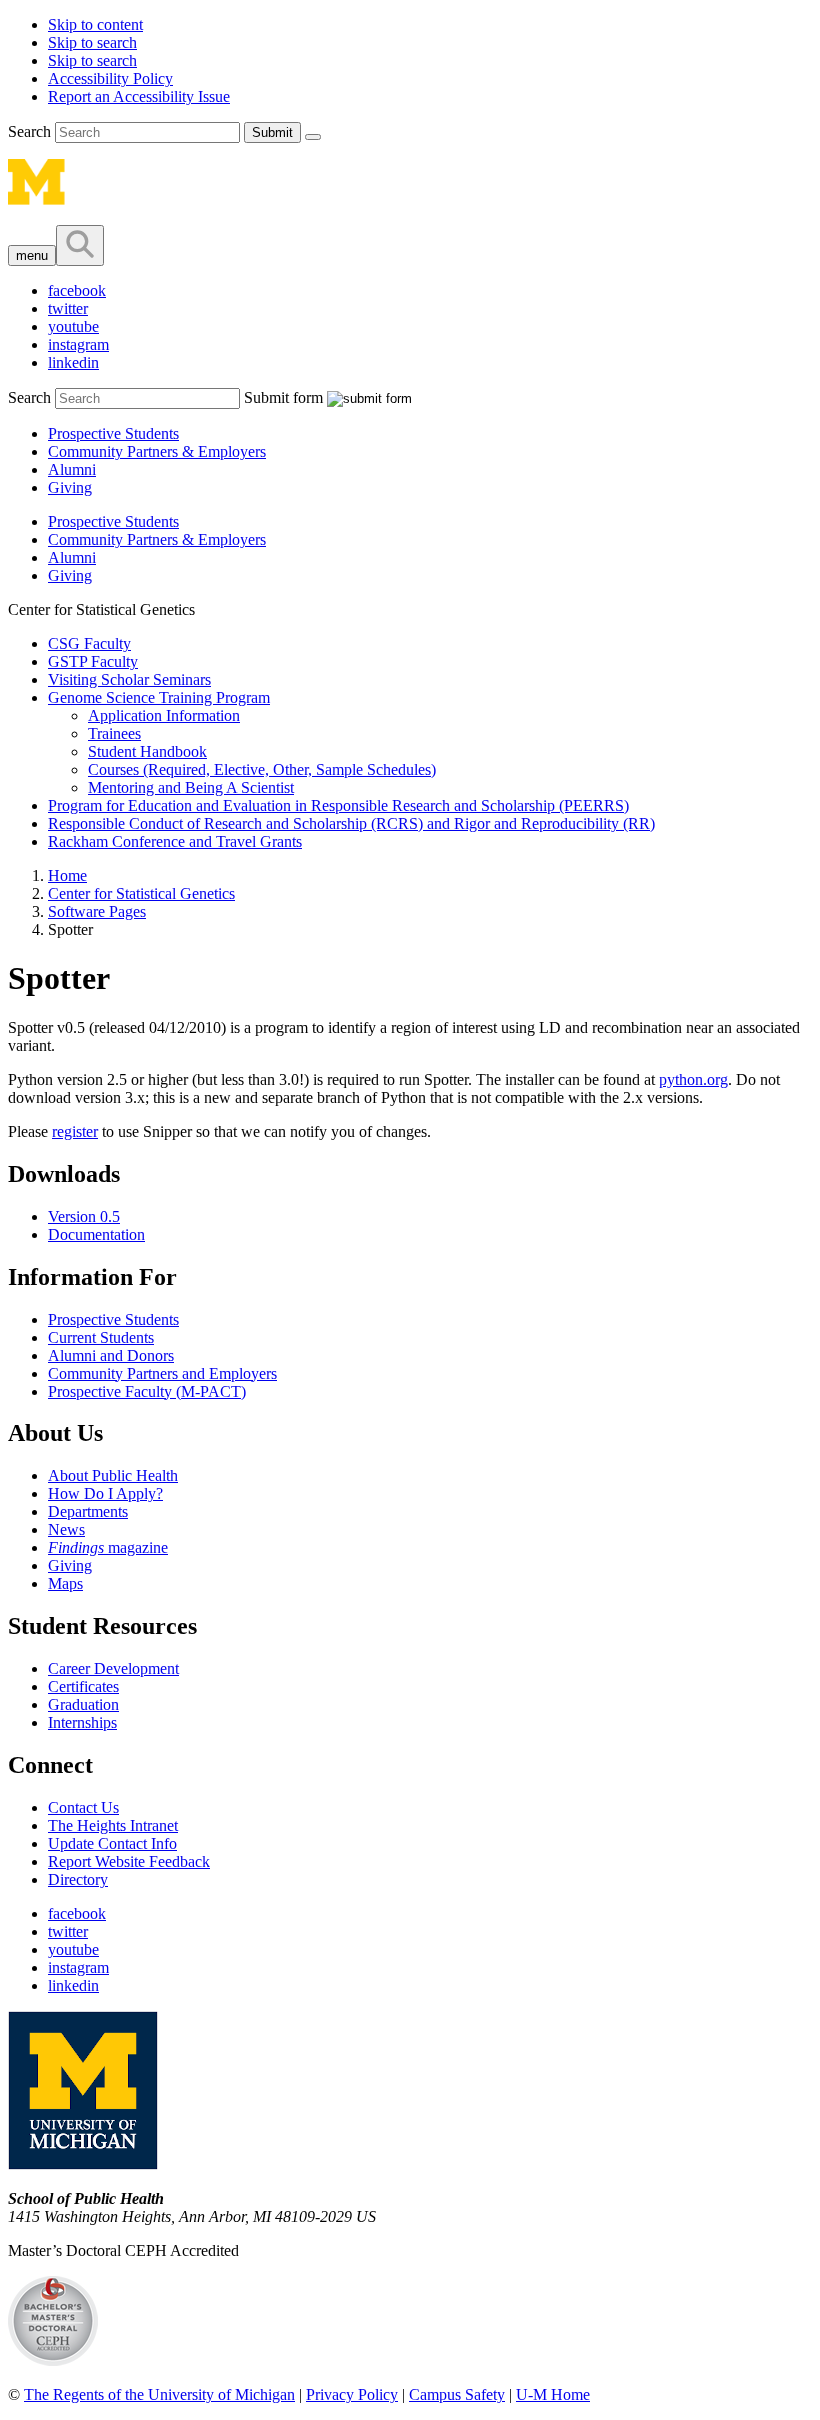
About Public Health (113, 1475)
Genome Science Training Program (159, 697)
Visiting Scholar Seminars (129, 679)
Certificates (83, 1686)
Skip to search (92, 42)
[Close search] (313, 137)
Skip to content (95, 24)
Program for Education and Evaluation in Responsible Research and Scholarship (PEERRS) (338, 805)
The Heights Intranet (113, 1825)
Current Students (101, 1337)
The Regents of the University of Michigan (159, 2394)
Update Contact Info (112, 1843)
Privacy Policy (352, 2394)
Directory (78, 1879)
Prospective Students (113, 433)
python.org (693, 1079)
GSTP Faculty (93, 661)
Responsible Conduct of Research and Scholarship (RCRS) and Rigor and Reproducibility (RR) (351, 823)
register (75, 1131)
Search (31, 131)
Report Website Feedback (129, 1861)
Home (67, 875)
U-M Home (553, 2394)
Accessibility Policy (110, 78)
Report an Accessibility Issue (139, 96)
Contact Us (83, 1807)
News (66, 1529)
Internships (82, 1722)
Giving (70, 487)
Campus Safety (457, 2394)
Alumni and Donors (111, 1355)
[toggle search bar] (80, 245)
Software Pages (97, 911)
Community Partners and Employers (162, 1373)
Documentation (96, 1234)
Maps (65, 1583)
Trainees (114, 733)
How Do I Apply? (105, 1493)
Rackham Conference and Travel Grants (175, 841)
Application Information (164, 715)
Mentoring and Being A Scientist (191, 787)
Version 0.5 (84, 1216)
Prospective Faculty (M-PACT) (147, 1391)
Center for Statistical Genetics (141, 893)
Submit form (283, 397)
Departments (88, 1511)
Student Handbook (147, 751)
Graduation (83, 1704)
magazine (108, 1547)
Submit (272, 132)
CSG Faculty (89, 643)
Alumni (72, 469)
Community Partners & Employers (157, 451)
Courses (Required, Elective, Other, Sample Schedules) (262, 769)
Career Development (113, 1668)
